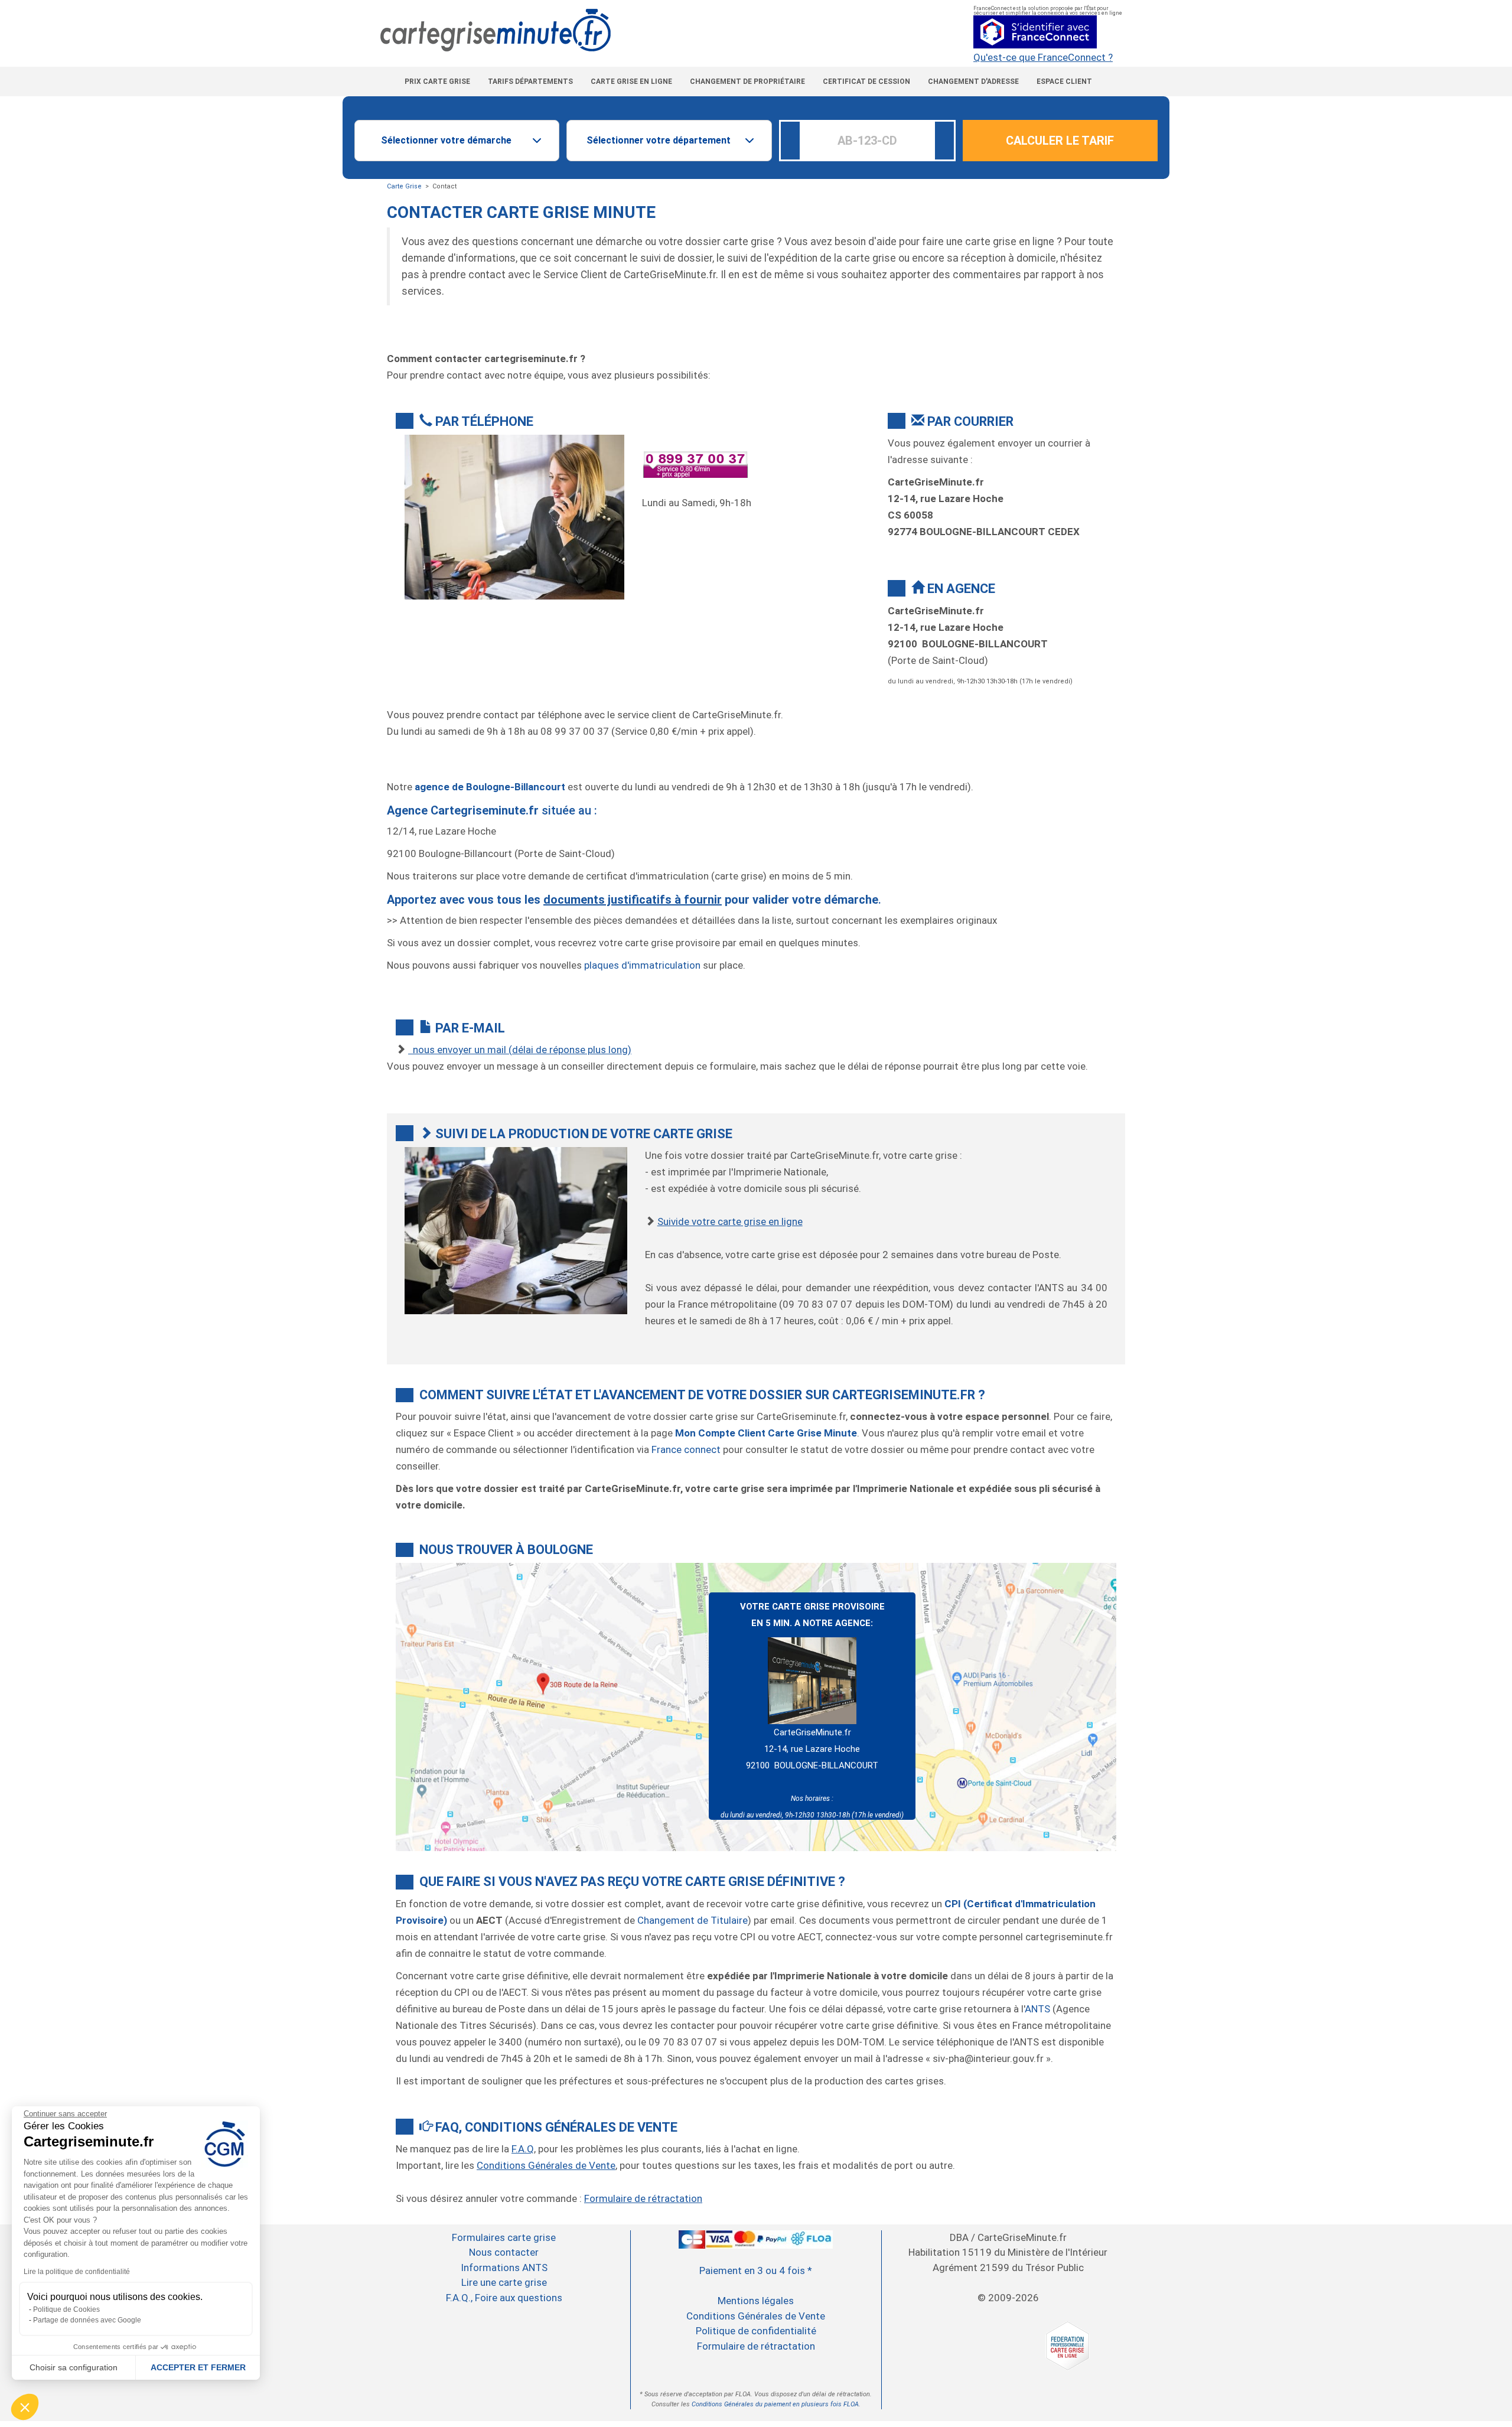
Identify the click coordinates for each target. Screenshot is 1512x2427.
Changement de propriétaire (747, 82)
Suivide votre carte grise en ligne (730, 1221)
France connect (686, 1449)
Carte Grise (404, 186)
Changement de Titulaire (693, 1920)
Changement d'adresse (973, 82)
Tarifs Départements (530, 82)
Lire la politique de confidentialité (77, 2272)
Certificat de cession (866, 82)
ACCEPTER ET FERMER (198, 2367)
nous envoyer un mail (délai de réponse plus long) (520, 1050)
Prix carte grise (437, 82)
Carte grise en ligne (631, 82)
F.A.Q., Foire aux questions (504, 2298)
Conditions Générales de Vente (546, 2165)
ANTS (1037, 2009)
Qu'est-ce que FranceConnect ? (1043, 58)
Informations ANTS (504, 2268)
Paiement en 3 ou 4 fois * (756, 2270)
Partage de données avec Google (87, 2320)
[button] (25, 2407)
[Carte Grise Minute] (756, 30)
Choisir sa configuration (74, 2367)
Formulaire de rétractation (643, 2198)
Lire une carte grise (504, 2282)
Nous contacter (504, 2252)
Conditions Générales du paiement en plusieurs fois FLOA (775, 2404)
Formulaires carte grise (504, 2237)
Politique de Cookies (66, 2309)
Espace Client (1064, 82)
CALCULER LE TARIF (1060, 141)
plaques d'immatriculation (642, 965)
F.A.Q (523, 2149)
